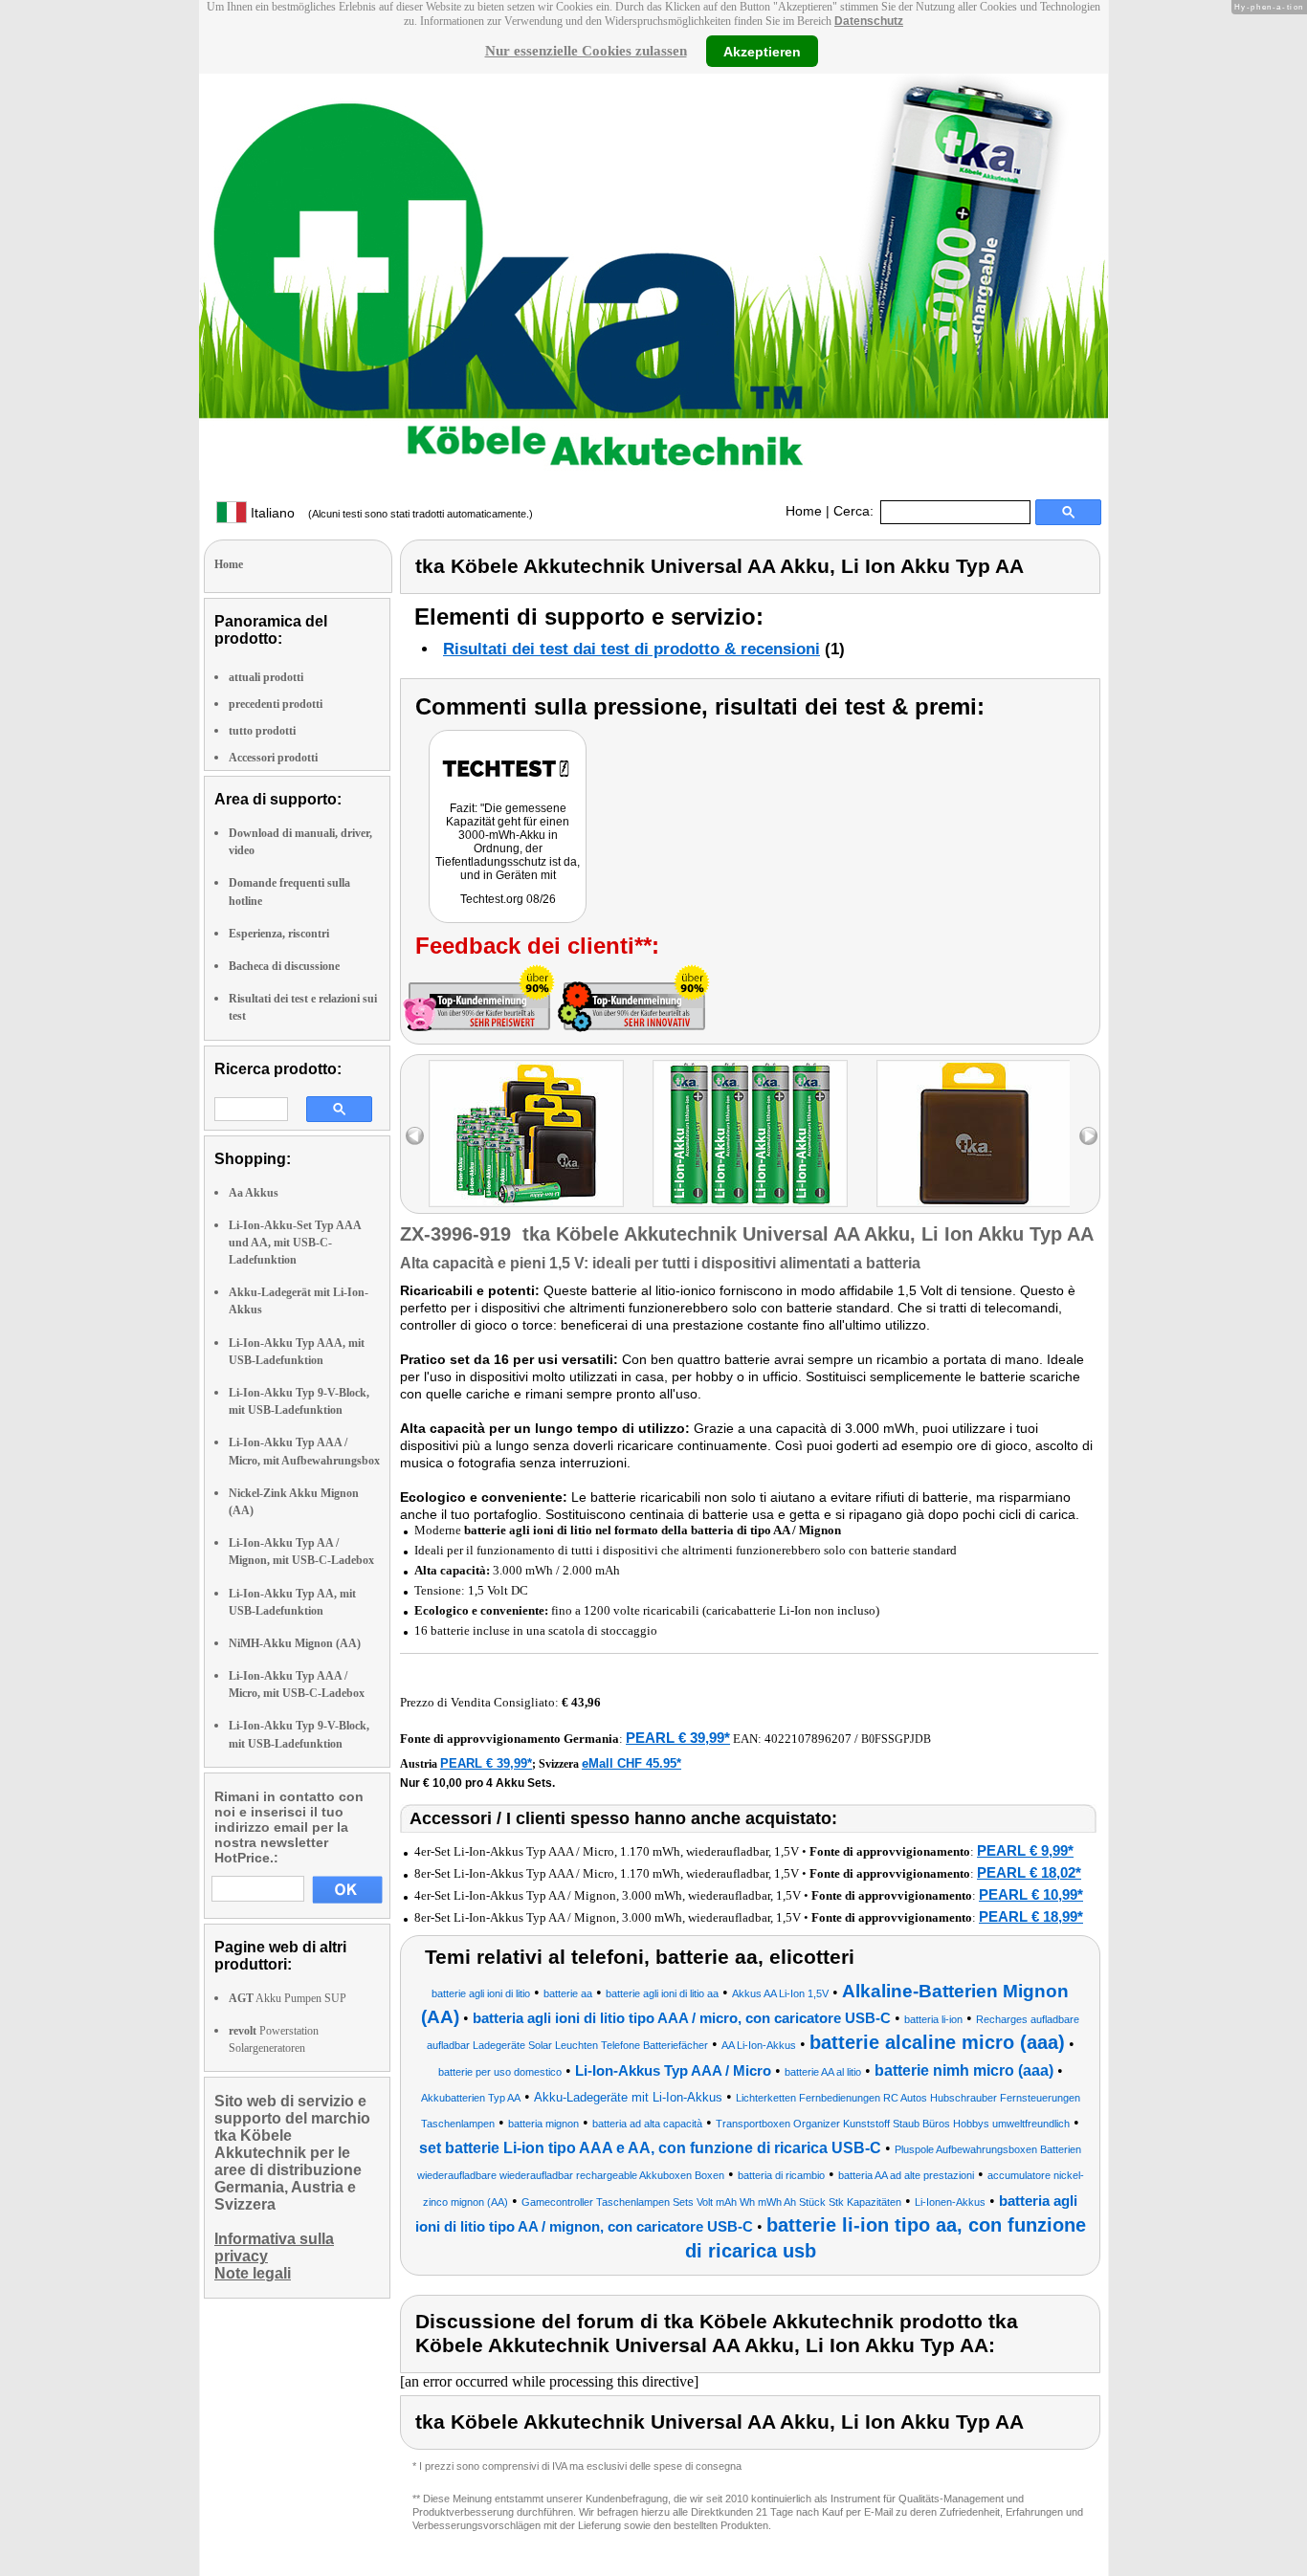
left (415, 1136)
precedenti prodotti (276, 704)
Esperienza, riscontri (279, 934)
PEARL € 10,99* (1031, 1894)
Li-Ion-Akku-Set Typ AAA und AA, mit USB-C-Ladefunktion (295, 1243)
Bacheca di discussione (284, 966)
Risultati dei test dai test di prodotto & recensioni (631, 649)
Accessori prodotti (273, 758)
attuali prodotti (266, 677)
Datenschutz (869, 21)
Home (804, 511)
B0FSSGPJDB (896, 1739)
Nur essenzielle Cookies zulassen (586, 51)
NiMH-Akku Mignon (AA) (295, 1643)
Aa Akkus (254, 1193)
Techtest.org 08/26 (508, 899)
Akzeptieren (762, 51)
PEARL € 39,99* (678, 1738)
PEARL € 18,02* (1029, 1872)
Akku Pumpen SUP (288, 1998)
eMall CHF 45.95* (631, 1763)
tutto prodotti (262, 731)
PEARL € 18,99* (1031, 1916)
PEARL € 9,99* (1025, 1850)
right (1088, 1136)
